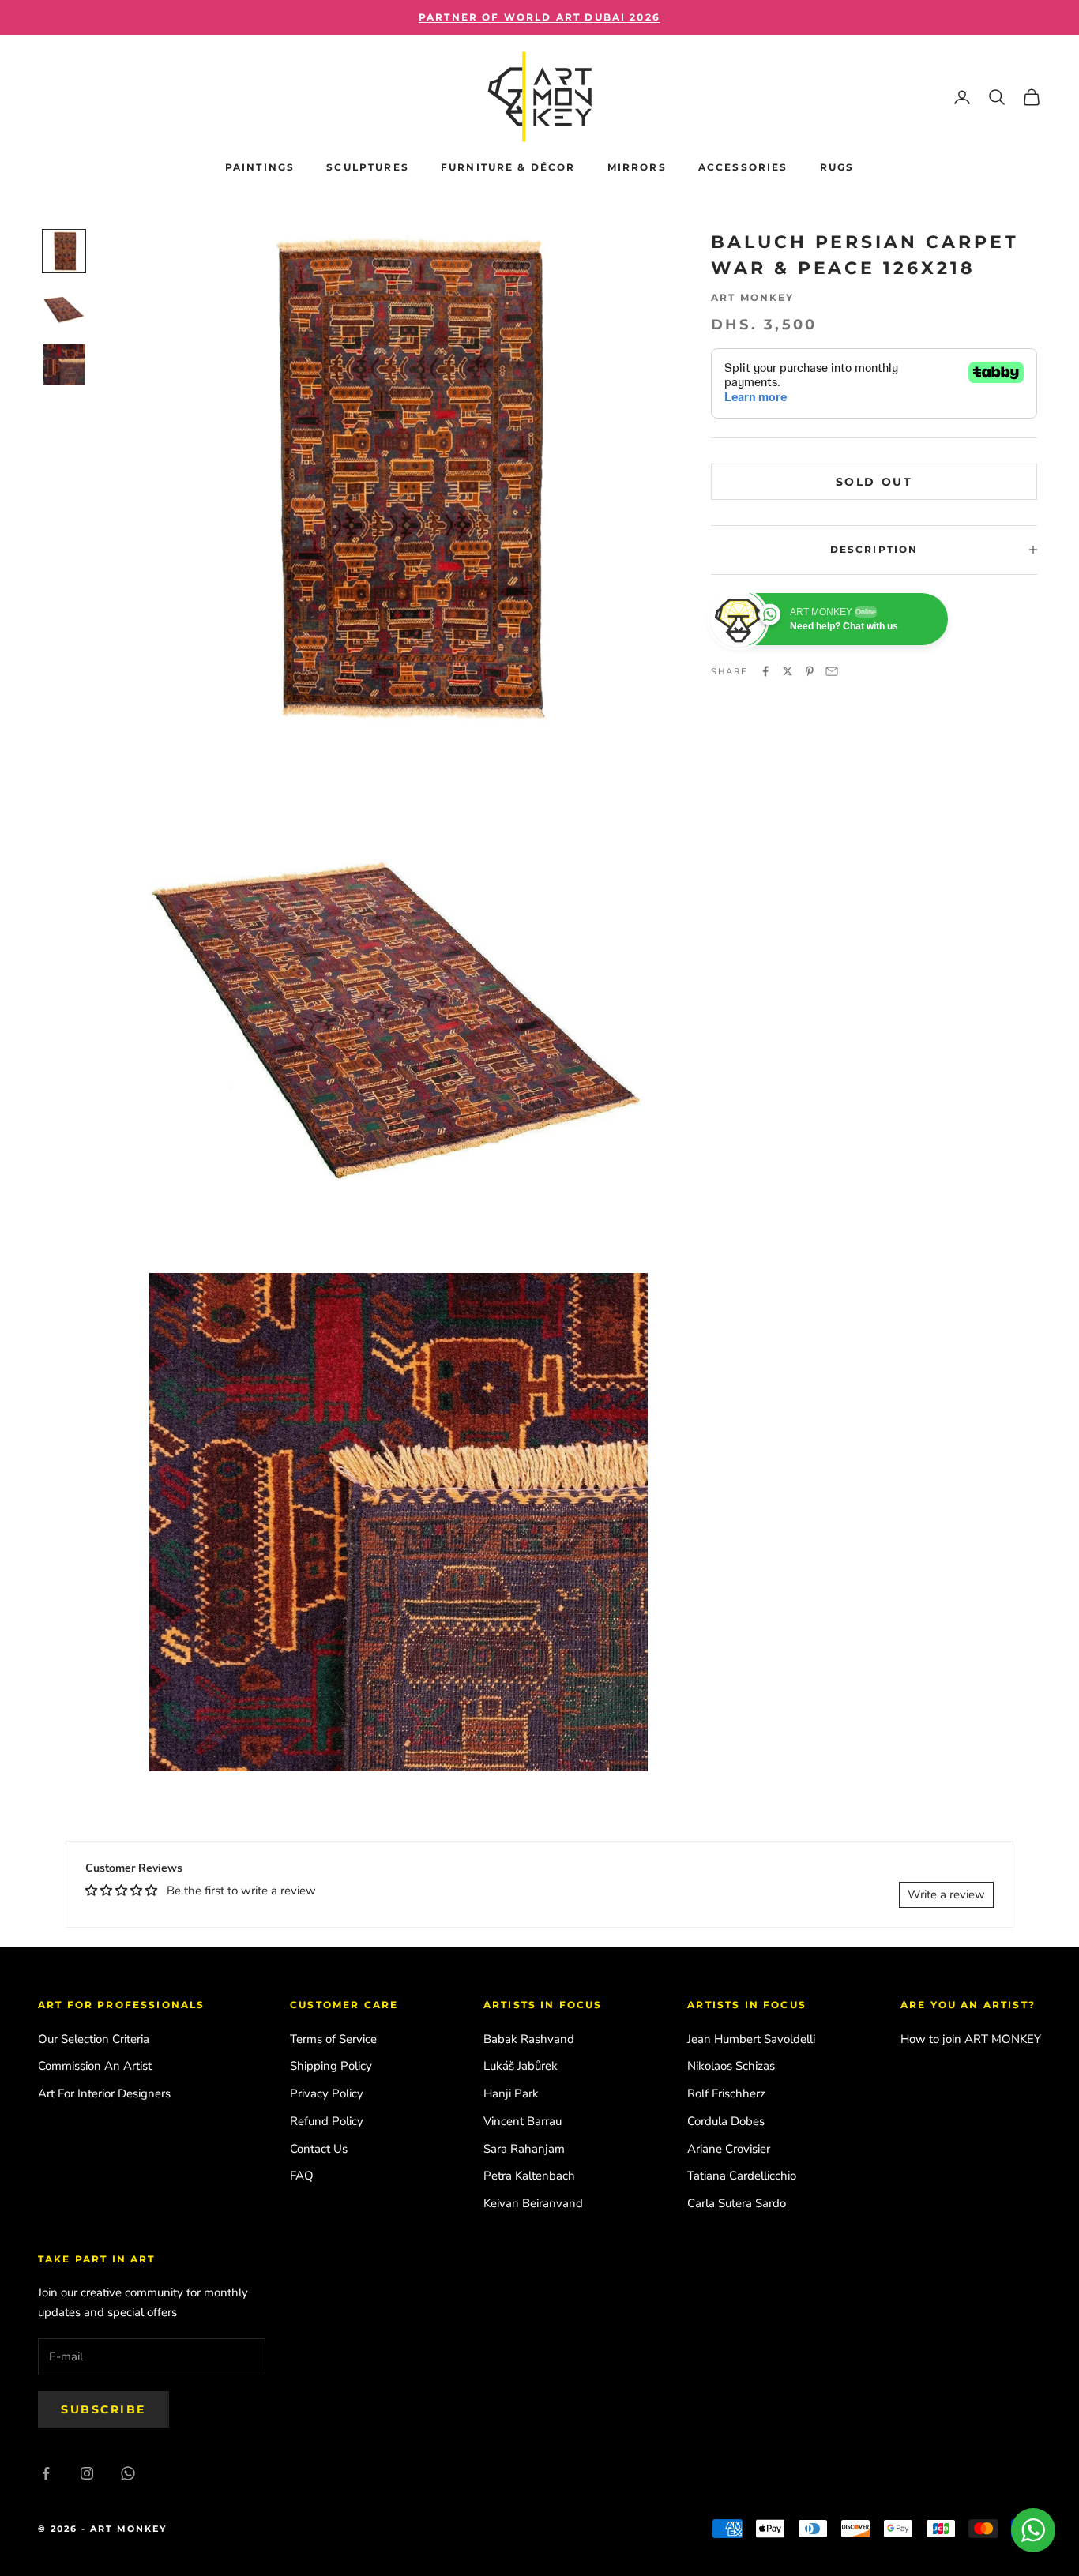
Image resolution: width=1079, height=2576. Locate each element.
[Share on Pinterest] (810, 671)
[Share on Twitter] (788, 671)
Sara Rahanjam (524, 2149)
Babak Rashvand (529, 2039)
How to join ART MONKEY (971, 2039)
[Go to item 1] (64, 251)
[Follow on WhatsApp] (128, 2473)
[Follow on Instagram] (87, 2473)
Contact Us (319, 2149)
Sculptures (368, 167)
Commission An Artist (95, 2066)
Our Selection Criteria (94, 2039)
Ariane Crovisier (729, 2149)
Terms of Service (333, 2039)
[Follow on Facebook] (46, 2473)
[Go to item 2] (64, 308)
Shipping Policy (331, 2066)
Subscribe (103, 2409)
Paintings (260, 167)
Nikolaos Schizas (731, 2066)
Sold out (874, 481)
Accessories (743, 167)
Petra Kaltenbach (529, 2176)
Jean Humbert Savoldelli (751, 2039)
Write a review (946, 1894)
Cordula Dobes (726, 2121)
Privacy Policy (327, 2093)
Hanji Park (511, 2093)
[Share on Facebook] (765, 671)
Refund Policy (327, 2121)
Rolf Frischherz (726, 2093)
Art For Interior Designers (104, 2093)
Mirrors (637, 167)
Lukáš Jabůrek (521, 2066)
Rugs (837, 167)
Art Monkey (753, 297)
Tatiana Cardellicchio (742, 2176)
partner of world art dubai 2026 (539, 17)
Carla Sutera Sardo (737, 2203)
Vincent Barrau (523, 2121)
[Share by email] (832, 671)
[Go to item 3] (64, 365)
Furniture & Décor (508, 167)
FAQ (302, 2176)
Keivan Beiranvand (533, 2203)
